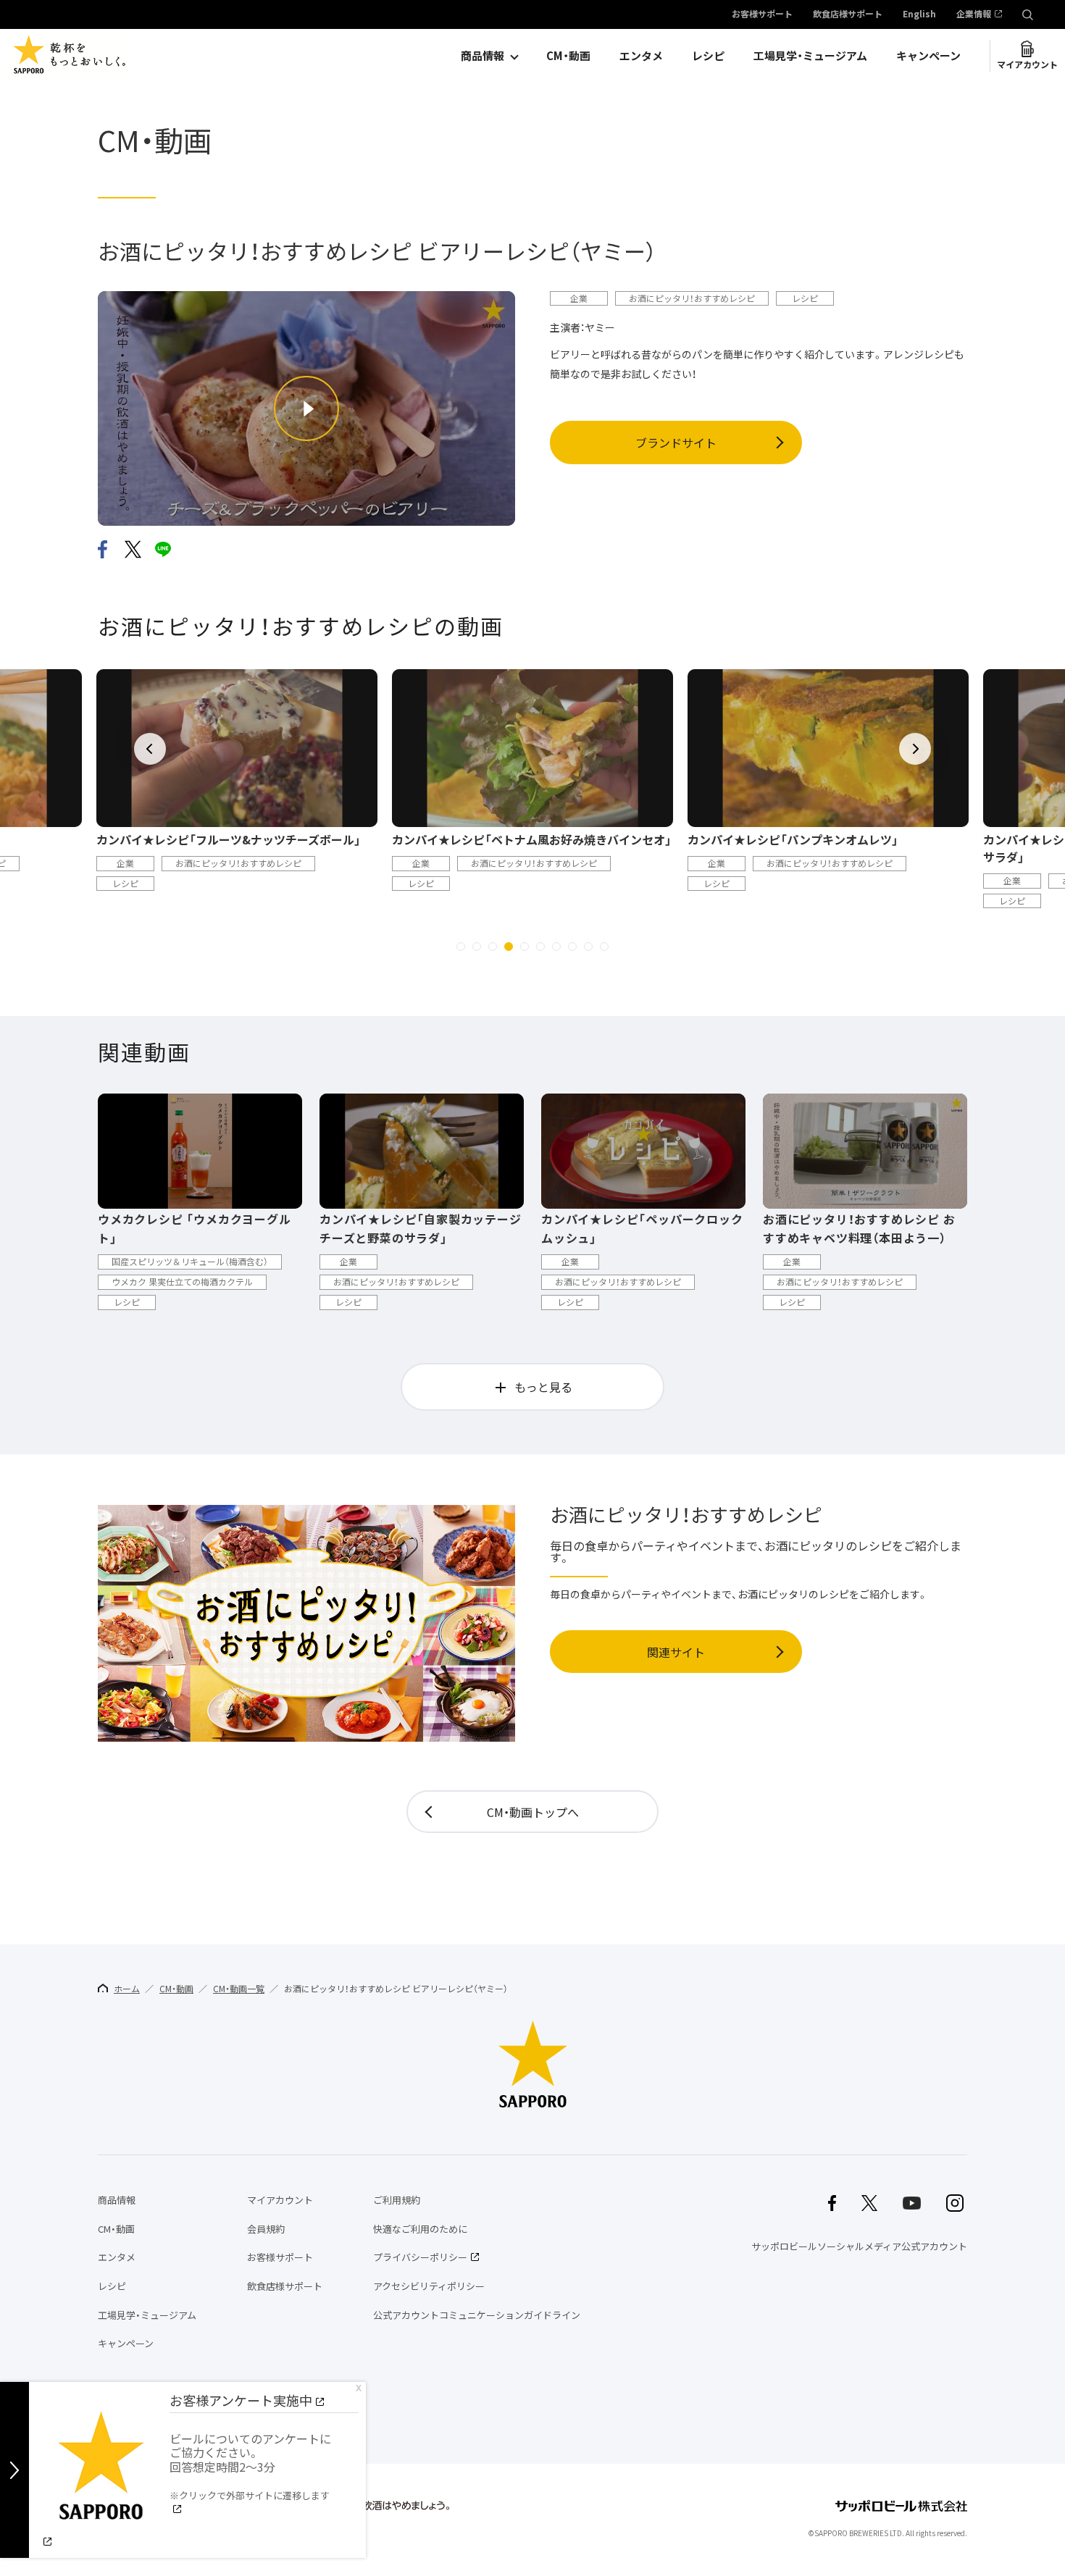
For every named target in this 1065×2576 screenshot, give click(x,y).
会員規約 (266, 2229)
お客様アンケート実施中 (241, 2400)
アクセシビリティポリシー (429, 2286)
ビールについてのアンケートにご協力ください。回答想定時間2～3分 (250, 2466)
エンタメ (641, 56)
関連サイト (676, 1652)
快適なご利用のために (420, 2229)
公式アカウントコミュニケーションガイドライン (477, 2315)
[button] (461, 947)
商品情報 (483, 56)
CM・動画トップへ (533, 1812)
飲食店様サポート (848, 14)
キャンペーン (928, 56)
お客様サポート (762, 14)
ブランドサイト (676, 442)
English (919, 14)
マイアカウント (1027, 64)
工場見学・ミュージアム (810, 56)
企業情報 (974, 14)
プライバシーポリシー (420, 2257)
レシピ (708, 56)
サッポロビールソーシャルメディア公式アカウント (859, 2246)
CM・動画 (568, 56)
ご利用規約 (397, 2200)
